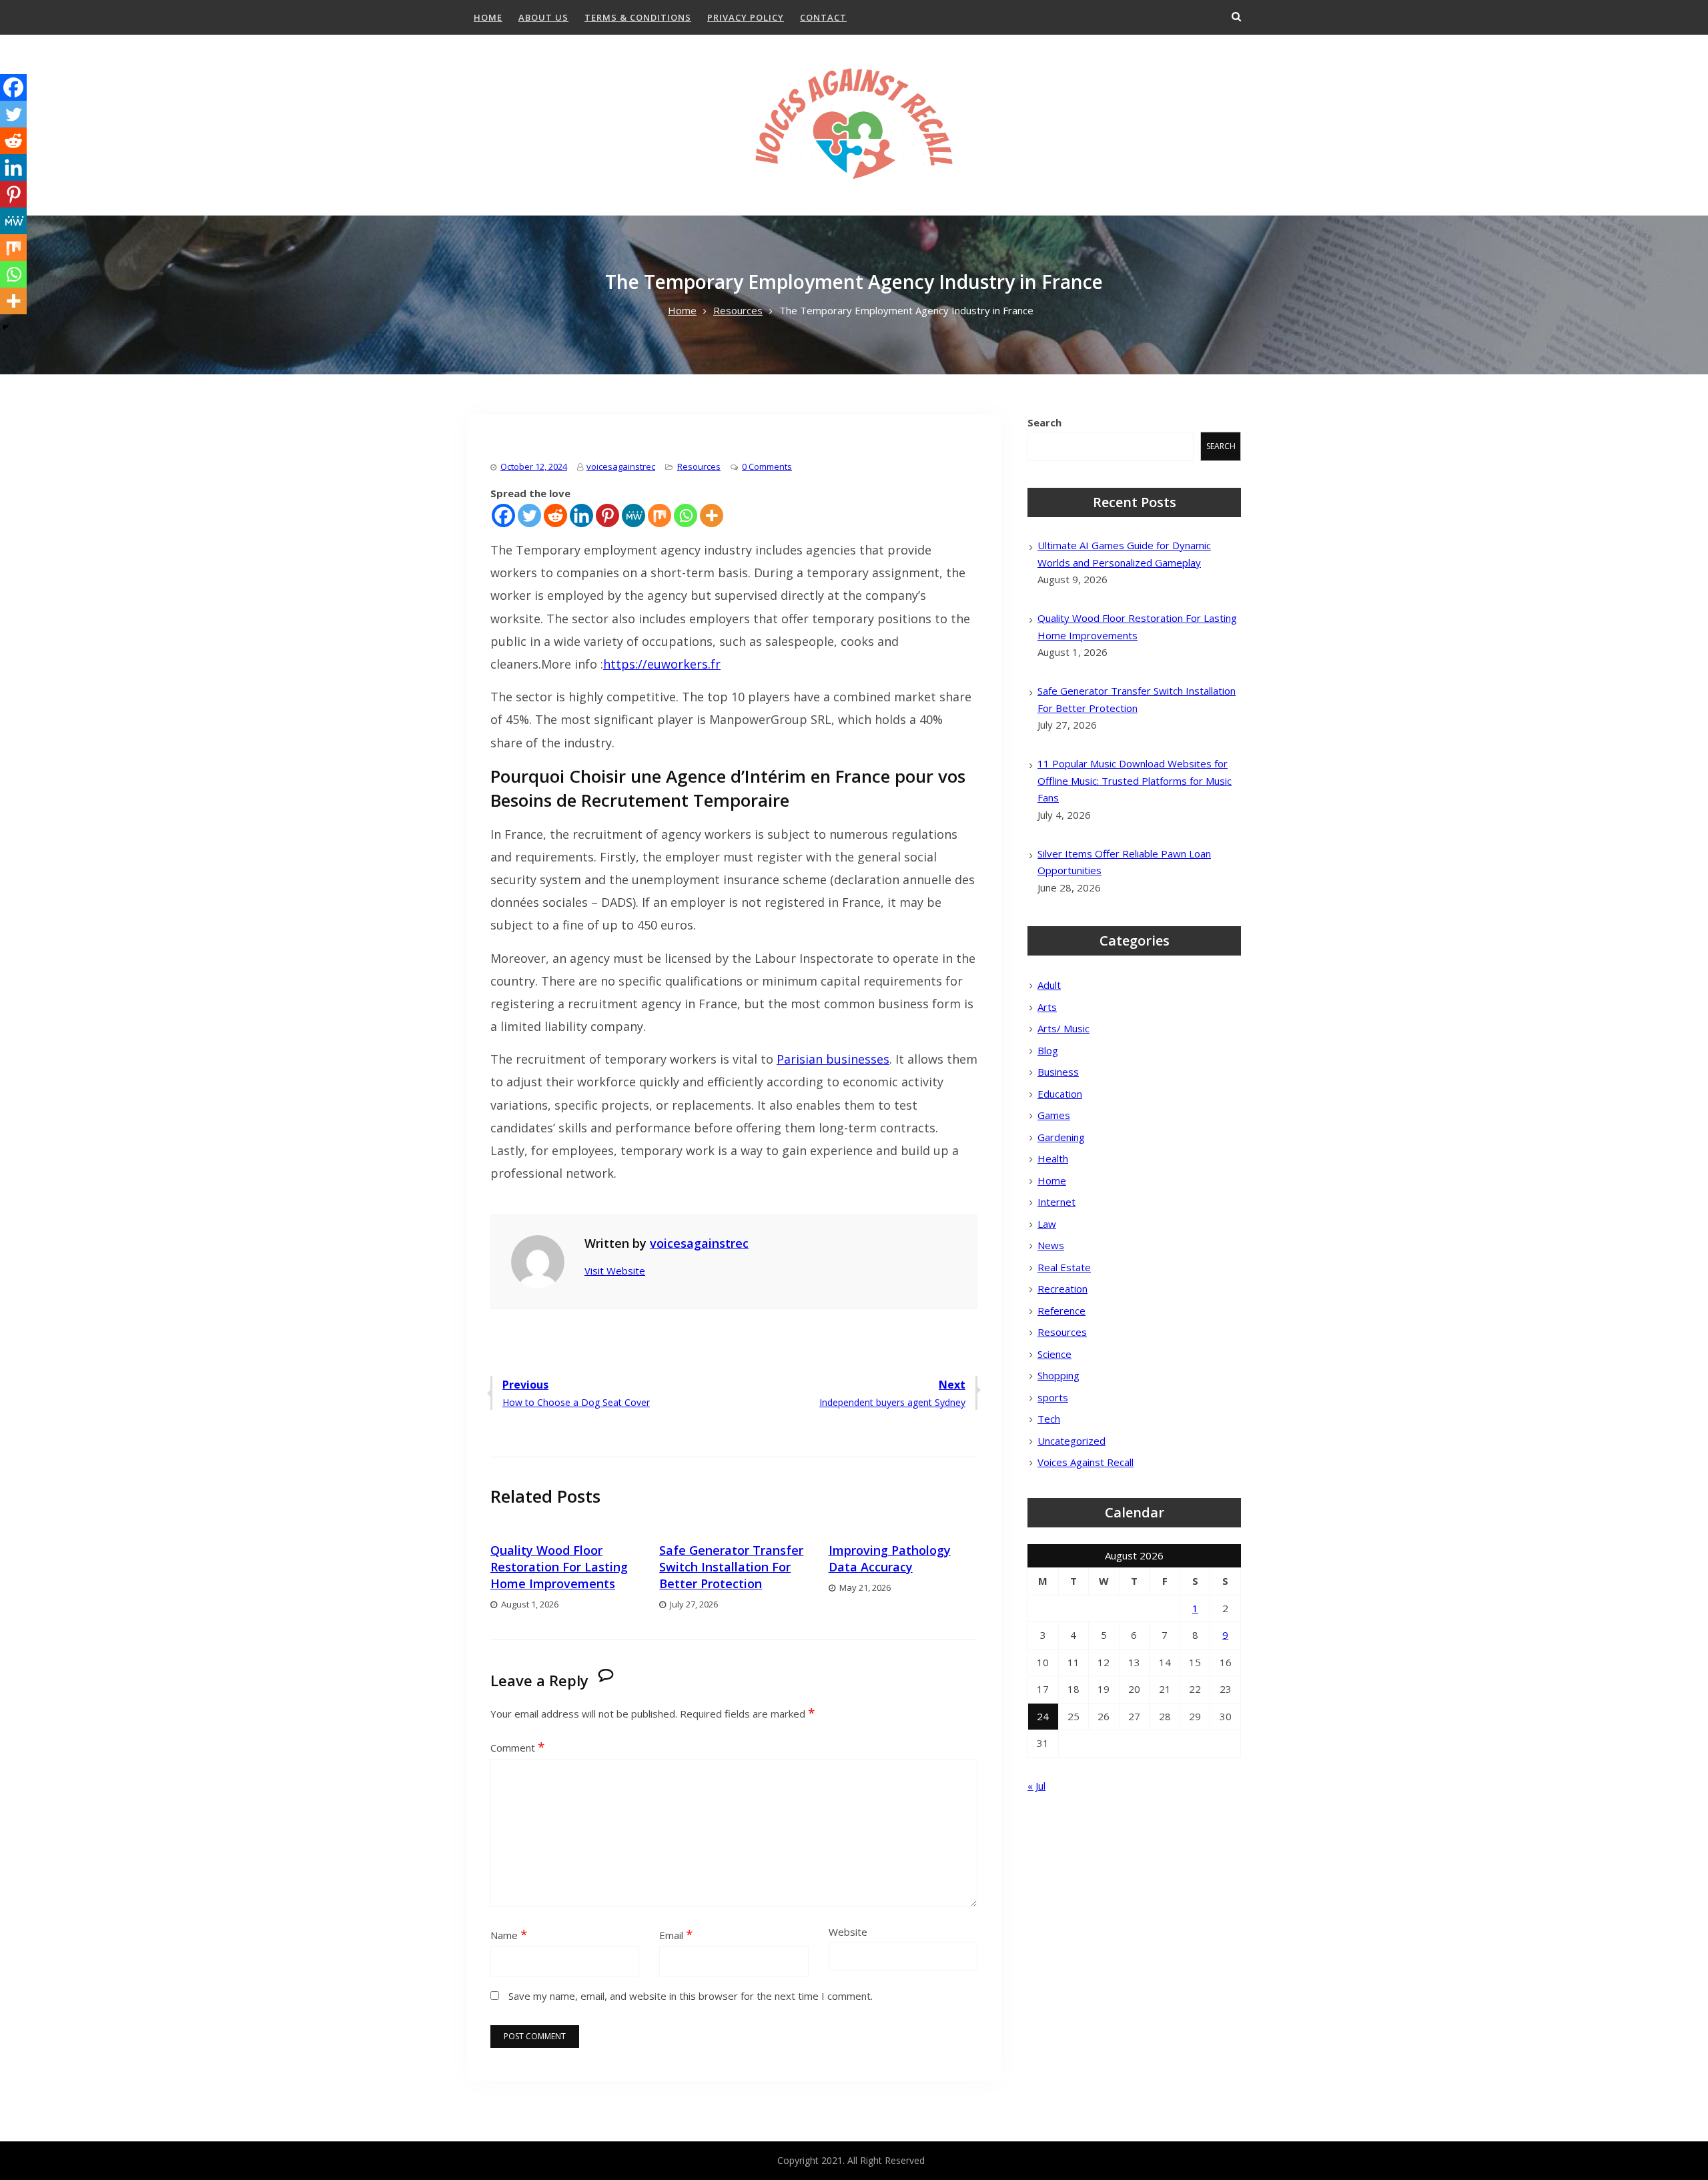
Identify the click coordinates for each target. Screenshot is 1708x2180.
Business (1058, 1072)
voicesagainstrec (621, 466)
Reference (1061, 1311)
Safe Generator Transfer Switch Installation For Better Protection (731, 1567)
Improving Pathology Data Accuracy (890, 1558)
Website (848, 1932)
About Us (543, 17)
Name (509, 1935)
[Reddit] (555, 515)
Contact (823, 17)
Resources (699, 466)
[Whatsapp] (686, 515)
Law (1047, 1224)
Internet (1056, 1202)
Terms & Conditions (638, 17)
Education (1060, 1094)
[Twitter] (529, 515)
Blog (1048, 1050)
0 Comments (767, 466)
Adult (1049, 985)
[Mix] (660, 515)
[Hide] (5, 327)
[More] (712, 515)
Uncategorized (1072, 1441)
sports (1053, 1397)
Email (676, 1935)
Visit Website (615, 1270)
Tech (1049, 1419)
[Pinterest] (607, 515)
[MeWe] (633, 515)
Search (1044, 422)
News (1051, 1245)
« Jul (1036, 1786)
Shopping (1058, 1375)
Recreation (1062, 1289)
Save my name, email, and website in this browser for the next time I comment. (691, 1996)
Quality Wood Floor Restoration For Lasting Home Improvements (559, 1567)
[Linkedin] (581, 515)
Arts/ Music (1063, 1028)
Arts (1047, 1007)
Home (488, 17)
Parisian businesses (833, 1059)
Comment (517, 1748)
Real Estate (1064, 1267)
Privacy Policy (746, 17)
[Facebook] (503, 515)
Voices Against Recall (1086, 1462)
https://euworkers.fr (662, 664)
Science (1054, 1354)
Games (1054, 1115)
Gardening (1061, 1137)
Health (1053, 1158)
